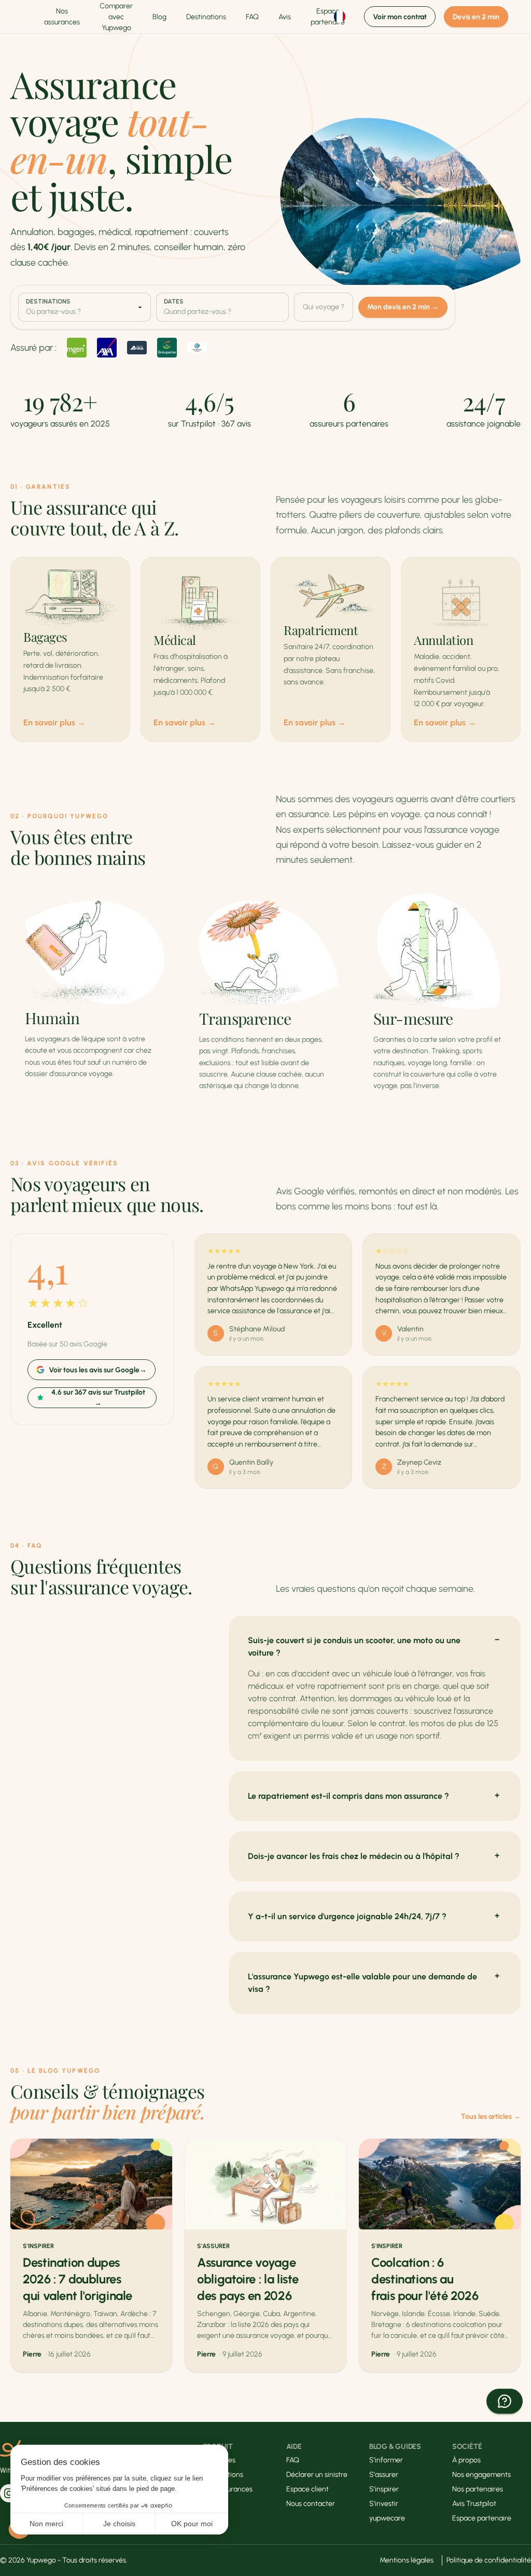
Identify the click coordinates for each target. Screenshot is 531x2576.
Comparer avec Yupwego (116, 17)
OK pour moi (192, 2524)
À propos (466, 2460)
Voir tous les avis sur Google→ (98, 1370)
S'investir (384, 2504)
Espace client (308, 2489)
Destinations (206, 17)
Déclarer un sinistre (317, 2475)
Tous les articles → (491, 2117)
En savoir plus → (54, 722)
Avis (285, 17)
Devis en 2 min (476, 17)
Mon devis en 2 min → (403, 307)
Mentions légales (407, 2560)
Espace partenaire (482, 2518)
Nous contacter (311, 2504)
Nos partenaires (478, 2489)
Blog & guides (395, 2447)
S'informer (386, 2460)
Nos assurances (62, 17)
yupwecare (387, 2518)
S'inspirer (384, 2489)
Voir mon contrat (400, 17)
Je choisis (119, 2524)
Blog (159, 17)
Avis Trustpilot (474, 2504)
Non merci (46, 2524)
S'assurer (384, 2475)
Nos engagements (481, 2475)
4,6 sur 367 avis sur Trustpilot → (98, 1398)
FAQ (252, 17)
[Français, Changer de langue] (341, 17)
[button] (505, 2401)
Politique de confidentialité (489, 2560)
